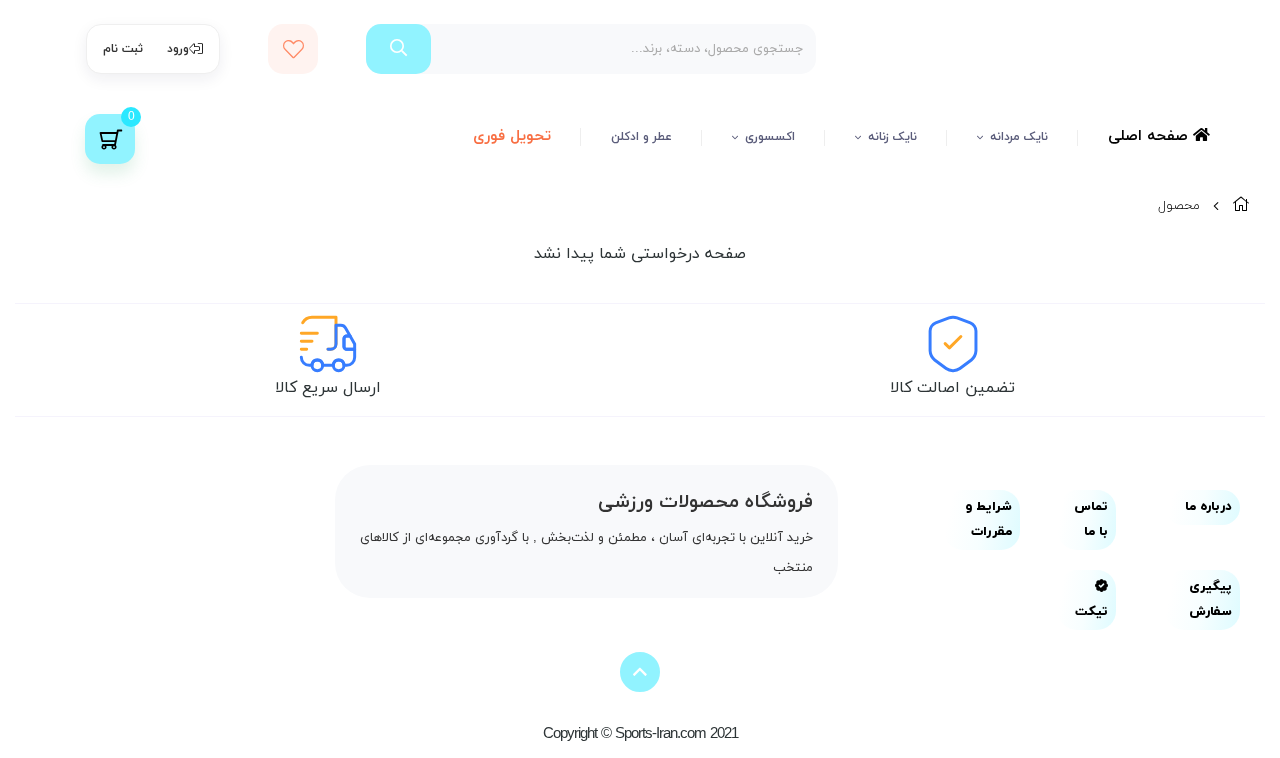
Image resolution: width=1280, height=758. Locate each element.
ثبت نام (123, 49)
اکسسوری (770, 137)
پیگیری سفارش (1210, 599)
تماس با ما (1091, 519)
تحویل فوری (512, 136)
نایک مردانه (1019, 137)
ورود (178, 49)
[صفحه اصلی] (1241, 206)
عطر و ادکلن (641, 137)
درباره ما (1208, 507)
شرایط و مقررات (988, 519)
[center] (398, 49)
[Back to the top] (640, 672)
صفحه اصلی (1150, 136)
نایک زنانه (892, 137)
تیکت (1091, 612)
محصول (1179, 206)
